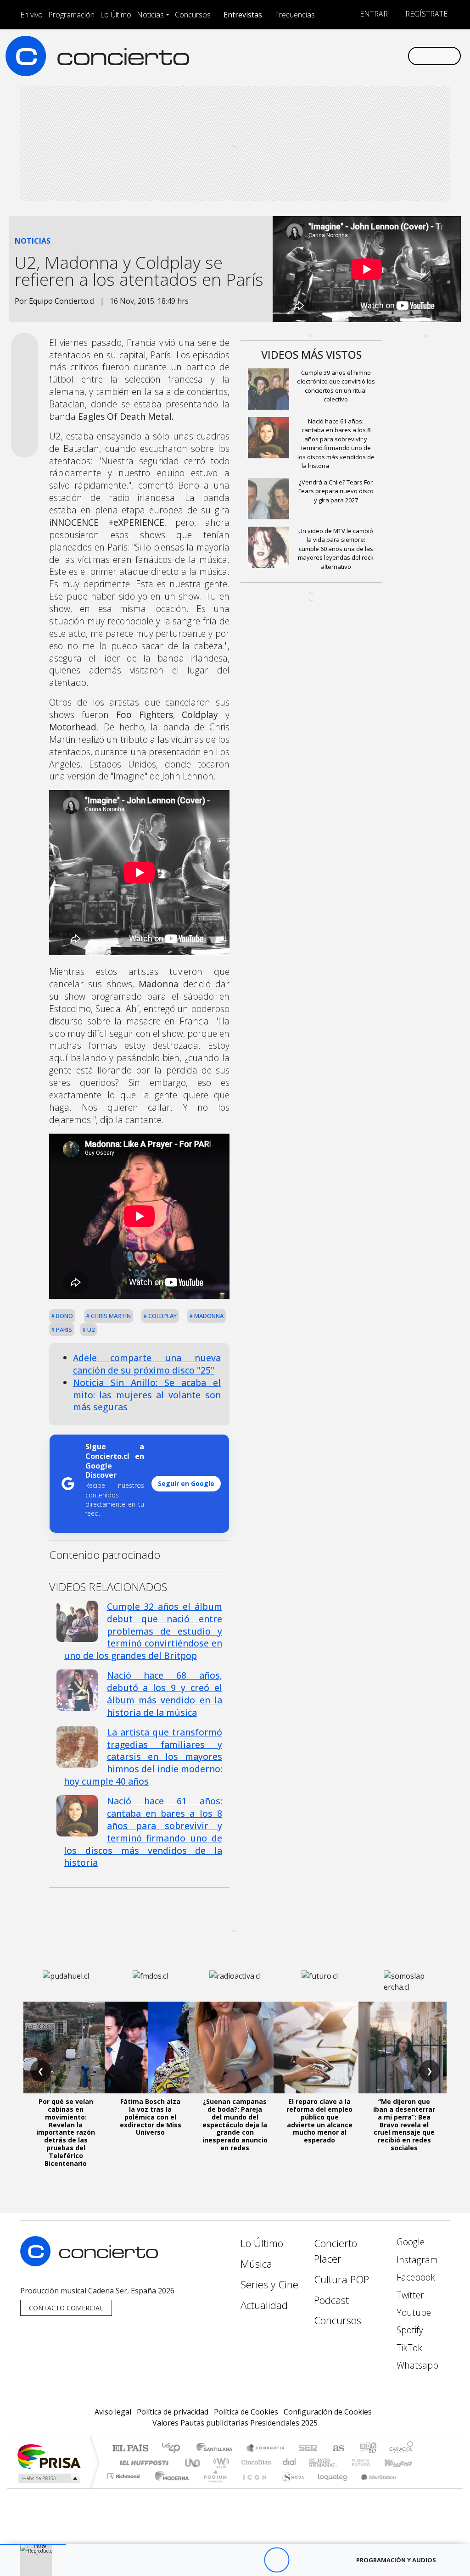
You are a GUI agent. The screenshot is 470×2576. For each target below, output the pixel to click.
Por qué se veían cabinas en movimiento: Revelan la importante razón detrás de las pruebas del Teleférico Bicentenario (66, 2132)
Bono (64, 1316)
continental (290, 2462)
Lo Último (116, 15)
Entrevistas (243, 15)
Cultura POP (341, 2279)
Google (409, 2242)
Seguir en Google (186, 1483)
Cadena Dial (369, 2462)
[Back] (226, 2560)
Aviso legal (113, 2412)
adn (367, 2449)
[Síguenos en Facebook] (327, 56)
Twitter (409, 2295)
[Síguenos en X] (341, 56)
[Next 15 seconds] (302, 2560)
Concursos (193, 15)
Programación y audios (396, 2560)
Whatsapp (416, 2365)
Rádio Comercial (415, 2488)
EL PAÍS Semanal (314, 2462)
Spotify (409, 2330)
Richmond (124, 2488)
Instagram (416, 2260)
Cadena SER (308, 2449)
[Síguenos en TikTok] (386, 56)
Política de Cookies (246, 2412)
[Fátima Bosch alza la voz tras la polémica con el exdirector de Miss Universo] (151, 2047)
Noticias (150, 15)
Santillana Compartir (266, 2449)
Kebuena (403, 2462)
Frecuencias (295, 15)
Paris (63, 1330)
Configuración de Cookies (328, 2412)
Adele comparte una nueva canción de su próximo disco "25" (147, 1364)
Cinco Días (255, 2462)
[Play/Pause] (277, 2560)
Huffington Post (142, 2462)
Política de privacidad (173, 2412)
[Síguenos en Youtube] (356, 56)
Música (256, 2264)
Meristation (374, 2488)
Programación (71, 15)
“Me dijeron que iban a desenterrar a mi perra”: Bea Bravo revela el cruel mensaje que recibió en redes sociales (404, 2125)
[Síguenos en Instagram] (312, 56)
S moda (290, 2488)
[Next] (327, 2560)
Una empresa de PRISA (49, 2456)
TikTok (408, 2348)
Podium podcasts (124, 2474)
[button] (33, 2545)
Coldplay (162, 1316)
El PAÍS (130, 2449)
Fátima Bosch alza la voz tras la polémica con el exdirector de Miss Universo (151, 2117)
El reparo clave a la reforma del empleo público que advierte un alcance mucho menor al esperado (319, 2121)
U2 (90, 1330)
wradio (220, 2462)
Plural (213, 2488)
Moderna (170, 2488)
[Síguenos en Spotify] (371, 56)
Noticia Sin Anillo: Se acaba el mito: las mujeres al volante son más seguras (147, 1395)
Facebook (415, 2277)
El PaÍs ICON (253, 2488)
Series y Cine (269, 2284)
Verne (341, 2462)
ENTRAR (373, 14)
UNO (193, 2462)
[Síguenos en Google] (297, 56)
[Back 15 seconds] (251, 2560)
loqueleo (330, 2488)
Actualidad (264, 2305)
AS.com (337, 2449)
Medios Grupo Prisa (48, 2478)
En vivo (31, 15)
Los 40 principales (174, 2449)
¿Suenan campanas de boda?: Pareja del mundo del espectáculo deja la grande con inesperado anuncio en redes (235, 2125)
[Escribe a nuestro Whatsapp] (400, 56)
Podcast (331, 2300)
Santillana (217, 2449)
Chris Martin (110, 1316)
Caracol (401, 2449)
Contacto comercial (66, 2308)
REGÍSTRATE (425, 14)
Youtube (413, 2312)
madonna (208, 1316)
